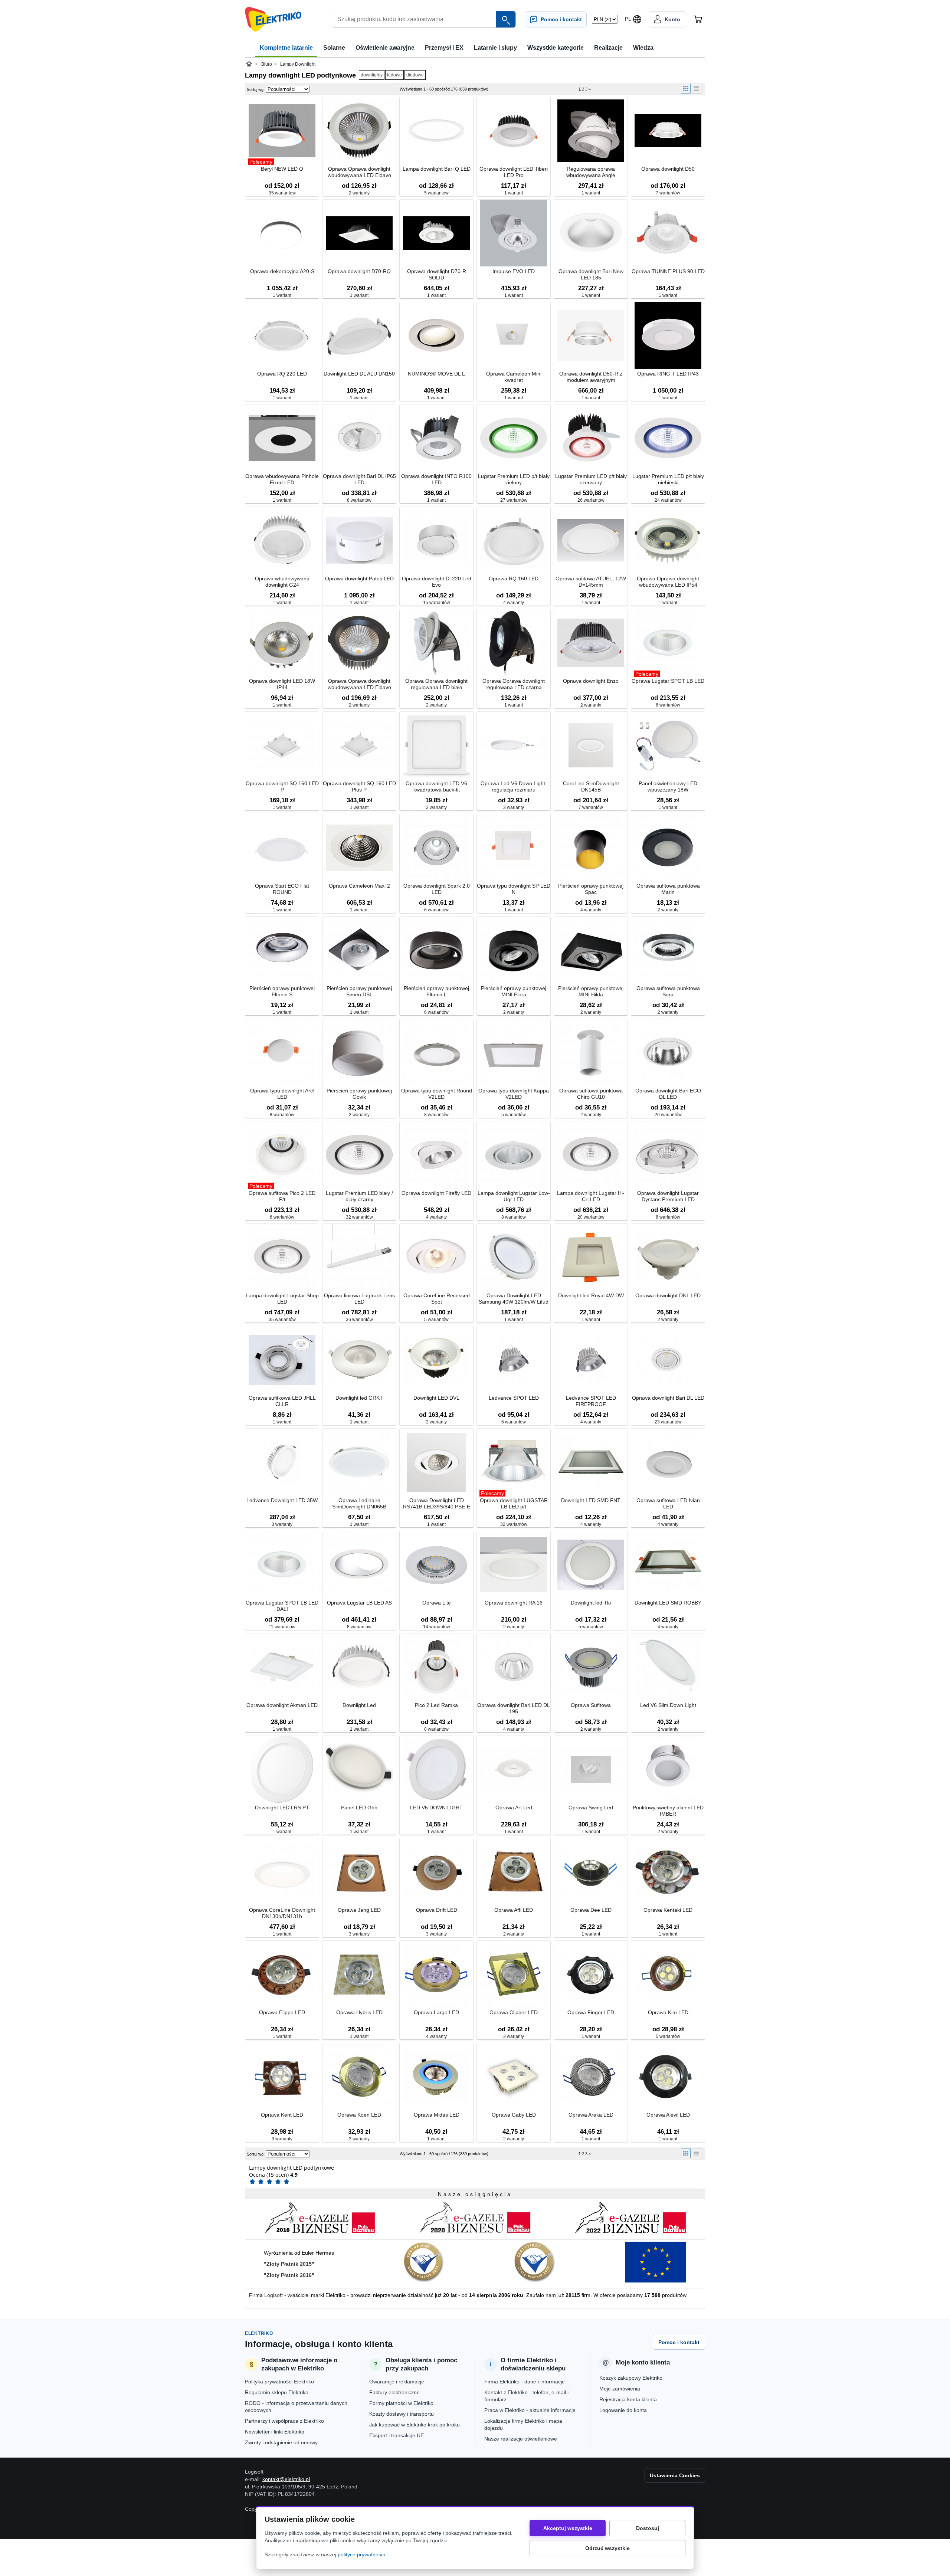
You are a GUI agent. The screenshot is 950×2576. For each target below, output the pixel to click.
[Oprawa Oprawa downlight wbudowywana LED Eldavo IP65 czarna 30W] (359, 643)
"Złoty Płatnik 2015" (289, 2264)
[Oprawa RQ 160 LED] (514, 541)
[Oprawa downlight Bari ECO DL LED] (668, 1053)
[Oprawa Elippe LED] (282, 1975)
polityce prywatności (361, 2554)
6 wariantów (436, 910)
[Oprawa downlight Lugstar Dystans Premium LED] (668, 1155)
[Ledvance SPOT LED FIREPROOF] (591, 1360)
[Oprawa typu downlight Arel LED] (282, 1053)
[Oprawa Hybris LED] (359, 1975)
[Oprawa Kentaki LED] (668, 1872)
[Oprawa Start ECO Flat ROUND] (282, 848)
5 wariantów (436, 193)
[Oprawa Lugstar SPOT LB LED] (668, 643)
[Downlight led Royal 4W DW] (591, 1258)
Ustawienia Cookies (675, 2475)
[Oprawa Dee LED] (591, 1872)
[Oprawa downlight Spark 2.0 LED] (436, 848)
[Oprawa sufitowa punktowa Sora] (668, 951)
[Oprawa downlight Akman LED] (282, 1667)
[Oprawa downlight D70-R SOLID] (436, 234)
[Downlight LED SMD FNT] (591, 1463)
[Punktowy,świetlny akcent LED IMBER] (668, 1770)
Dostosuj (648, 2528)
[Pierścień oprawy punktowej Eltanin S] (282, 951)
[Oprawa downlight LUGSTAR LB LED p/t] (514, 1463)
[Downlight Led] (359, 1667)
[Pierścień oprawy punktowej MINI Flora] (514, 951)
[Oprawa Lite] (436, 1565)
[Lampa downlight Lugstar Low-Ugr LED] (514, 1155)
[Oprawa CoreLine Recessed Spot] (436, 1258)
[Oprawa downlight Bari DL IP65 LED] (359, 438)
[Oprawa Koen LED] (359, 2077)
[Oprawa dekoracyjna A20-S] (282, 234)
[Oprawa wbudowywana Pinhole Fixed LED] (282, 438)
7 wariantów (668, 193)
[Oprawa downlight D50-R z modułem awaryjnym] (591, 336)
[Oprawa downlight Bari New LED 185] (591, 234)
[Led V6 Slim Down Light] (668, 1667)
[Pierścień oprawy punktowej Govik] (359, 1053)
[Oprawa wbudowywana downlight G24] (282, 541)
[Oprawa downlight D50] (668, 131)
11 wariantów (282, 1627)
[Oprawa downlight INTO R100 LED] (436, 438)
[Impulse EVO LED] (514, 234)
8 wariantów (359, 500)
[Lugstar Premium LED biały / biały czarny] (359, 1155)
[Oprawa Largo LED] (436, 1975)
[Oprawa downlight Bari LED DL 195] (514, 1667)
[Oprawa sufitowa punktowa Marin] (668, 848)
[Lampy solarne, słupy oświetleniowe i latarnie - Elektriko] (273, 19)
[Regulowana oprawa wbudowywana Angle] (591, 131)
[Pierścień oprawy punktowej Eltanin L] (436, 951)
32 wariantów (359, 1217)
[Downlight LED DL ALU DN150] (359, 336)
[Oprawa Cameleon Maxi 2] (359, 848)
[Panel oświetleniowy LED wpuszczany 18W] (668, 746)
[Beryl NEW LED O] (282, 131)
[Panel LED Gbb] (359, 1770)
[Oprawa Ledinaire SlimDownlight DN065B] (359, 1463)
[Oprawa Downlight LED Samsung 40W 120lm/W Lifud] (514, 1258)
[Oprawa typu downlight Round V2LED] (436, 1053)
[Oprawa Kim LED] (668, 1975)
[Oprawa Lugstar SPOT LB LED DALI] (282, 1565)
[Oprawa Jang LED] (359, 1872)
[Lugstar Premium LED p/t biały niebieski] (668, 438)
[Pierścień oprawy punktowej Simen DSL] (359, 951)
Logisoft (273, 2295)
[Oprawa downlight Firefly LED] (436, 1155)
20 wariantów (668, 1115)
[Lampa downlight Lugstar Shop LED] (282, 1258)
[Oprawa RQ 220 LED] (282, 336)
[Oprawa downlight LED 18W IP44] (282, 643)
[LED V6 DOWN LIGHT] (436, 1770)
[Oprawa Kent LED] (282, 2077)
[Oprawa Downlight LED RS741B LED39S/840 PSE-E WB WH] (436, 1463)
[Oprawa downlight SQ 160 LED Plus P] (359, 746)
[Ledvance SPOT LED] (514, 1360)
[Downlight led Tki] (591, 1565)
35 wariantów (282, 193)
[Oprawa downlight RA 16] (514, 1565)
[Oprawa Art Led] (514, 1770)
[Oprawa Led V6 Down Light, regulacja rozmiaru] (514, 746)
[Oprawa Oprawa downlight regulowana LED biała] (436, 643)
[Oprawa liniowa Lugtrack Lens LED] (359, 1258)
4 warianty (514, 603)
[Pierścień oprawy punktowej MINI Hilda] (591, 951)
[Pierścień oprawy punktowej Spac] (591, 848)
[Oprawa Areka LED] (591, 2077)
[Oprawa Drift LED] (436, 1872)
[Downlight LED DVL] (436, 1360)
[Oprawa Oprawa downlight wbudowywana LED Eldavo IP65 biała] (359, 131)
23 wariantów (668, 1422)
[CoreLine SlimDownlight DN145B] (591, 746)
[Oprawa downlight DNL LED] (668, 1258)
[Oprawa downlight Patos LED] (359, 541)
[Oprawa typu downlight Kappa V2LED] (514, 1053)
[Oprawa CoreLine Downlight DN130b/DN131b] (282, 1872)
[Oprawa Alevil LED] (668, 2077)
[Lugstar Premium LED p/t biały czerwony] (591, 438)
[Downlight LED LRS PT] (282, 1770)
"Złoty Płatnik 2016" (289, 2275)
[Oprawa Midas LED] (436, 2077)
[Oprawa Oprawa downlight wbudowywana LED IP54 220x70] (668, 541)
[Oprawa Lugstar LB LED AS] (359, 1565)
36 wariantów (359, 1320)
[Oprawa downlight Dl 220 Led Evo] (436, 541)
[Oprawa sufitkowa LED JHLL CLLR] (282, 1360)
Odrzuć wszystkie (607, 2548)
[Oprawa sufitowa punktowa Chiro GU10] (591, 1053)
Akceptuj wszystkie (568, 2528)
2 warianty (359, 193)
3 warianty (436, 807)
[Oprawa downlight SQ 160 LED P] (282, 746)
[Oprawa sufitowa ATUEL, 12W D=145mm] (591, 541)
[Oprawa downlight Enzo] (591, 643)
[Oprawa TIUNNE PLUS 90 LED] (668, 234)
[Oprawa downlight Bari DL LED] (668, 1360)
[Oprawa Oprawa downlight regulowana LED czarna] (514, 643)
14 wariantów (437, 1627)
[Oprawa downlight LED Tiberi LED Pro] (514, 131)
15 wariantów (437, 603)
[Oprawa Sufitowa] (591, 1667)
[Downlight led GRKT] (359, 1360)
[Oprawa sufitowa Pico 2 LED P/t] (282, 1155)
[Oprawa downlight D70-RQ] (359, 234)
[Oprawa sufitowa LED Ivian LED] (668, 1463)
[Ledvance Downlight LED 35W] (282, 1463)
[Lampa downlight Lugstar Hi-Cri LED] (591, 1155)
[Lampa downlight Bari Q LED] (436, 131)
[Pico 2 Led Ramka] (436, 1667)
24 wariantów (668, 500)
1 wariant (514, 193)
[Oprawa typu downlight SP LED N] (514, 848)
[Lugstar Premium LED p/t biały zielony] (514, 438)
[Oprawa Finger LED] (591, 1975)
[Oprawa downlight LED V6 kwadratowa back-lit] (436, 746)
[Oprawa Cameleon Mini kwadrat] (514, 336)
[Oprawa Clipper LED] (514, 1975)
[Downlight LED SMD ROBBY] (668, 1565)
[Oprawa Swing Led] (591, 1770)
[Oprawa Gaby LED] (514, 2077)
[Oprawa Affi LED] (514, 1872)
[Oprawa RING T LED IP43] (668, 336)
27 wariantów (514, 500)
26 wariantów (591, 500)
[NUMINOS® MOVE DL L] (436, 336)
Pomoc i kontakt (679, 2342)
